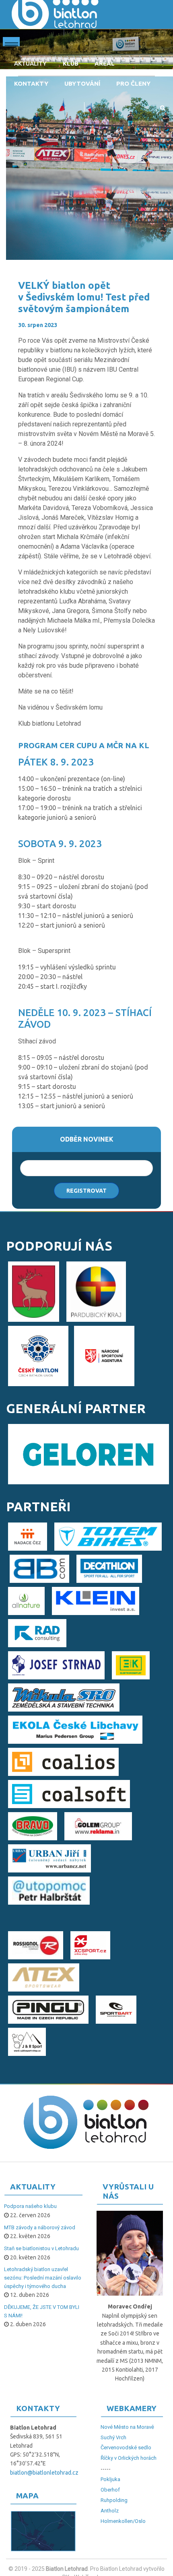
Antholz (110, 2511)
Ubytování (82, 83)
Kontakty (31, 83)
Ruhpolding (114, 2500)
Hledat (163, 108)
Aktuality (30, 63)
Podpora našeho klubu (30, 2206)
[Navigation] (11, 43)
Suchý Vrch (113, 2437)
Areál (105, 63)
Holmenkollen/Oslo (123, 2521)
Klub (71, 63)
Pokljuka (110, 2479)
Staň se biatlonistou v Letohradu (41, 2248)
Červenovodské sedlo (126, 2447)
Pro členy (133, 83)
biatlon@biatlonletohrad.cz (44, 2473)
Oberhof (110, 2490)
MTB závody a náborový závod (40, 2227)
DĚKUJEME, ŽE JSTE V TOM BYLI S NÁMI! (42, 2311)
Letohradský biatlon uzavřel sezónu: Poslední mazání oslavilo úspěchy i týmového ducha (43, 2278)
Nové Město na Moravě (127, 2427)
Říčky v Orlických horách (129, 2458)
